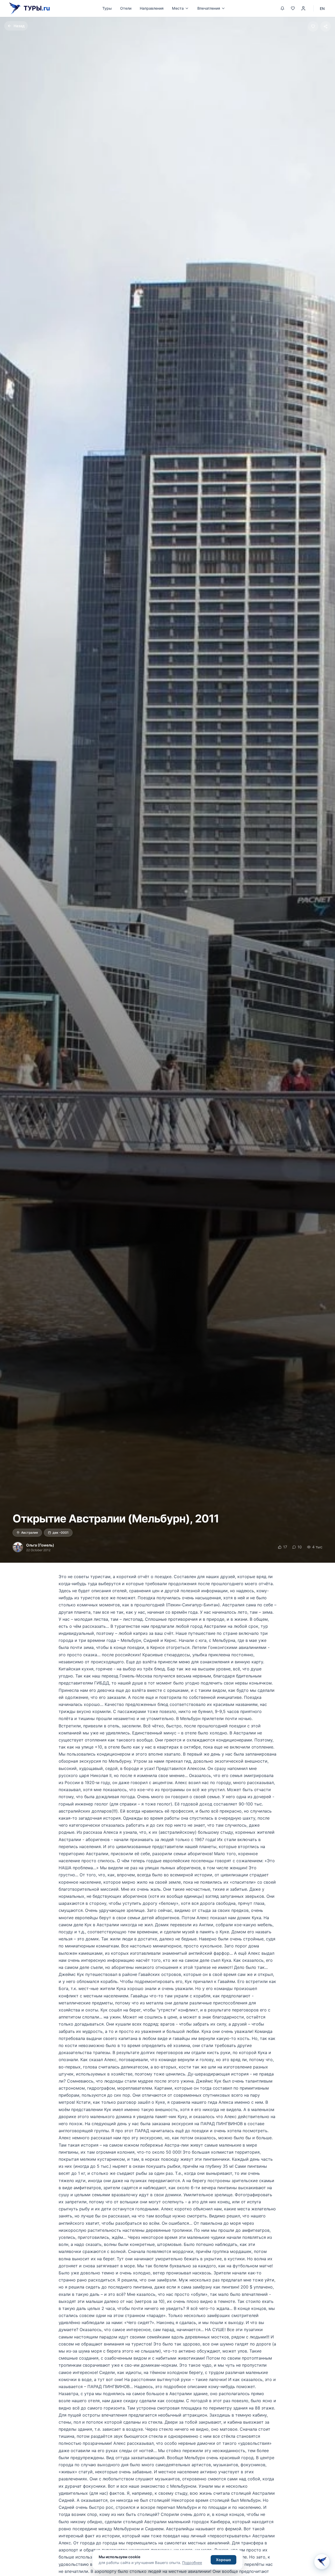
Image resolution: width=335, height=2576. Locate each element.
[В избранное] (313, 26)
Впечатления (209, 8)
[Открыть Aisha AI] (322, 2562)
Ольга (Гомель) (40, 1545)
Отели (126, 8)
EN (322, 8)
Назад (19, 26)
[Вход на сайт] (303, 8)
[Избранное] (293, 8)
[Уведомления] (282, 8)
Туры (107, 8)
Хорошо (224, 2560)
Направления (152, 8)
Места (178, 8)
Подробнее (192, 2563)
